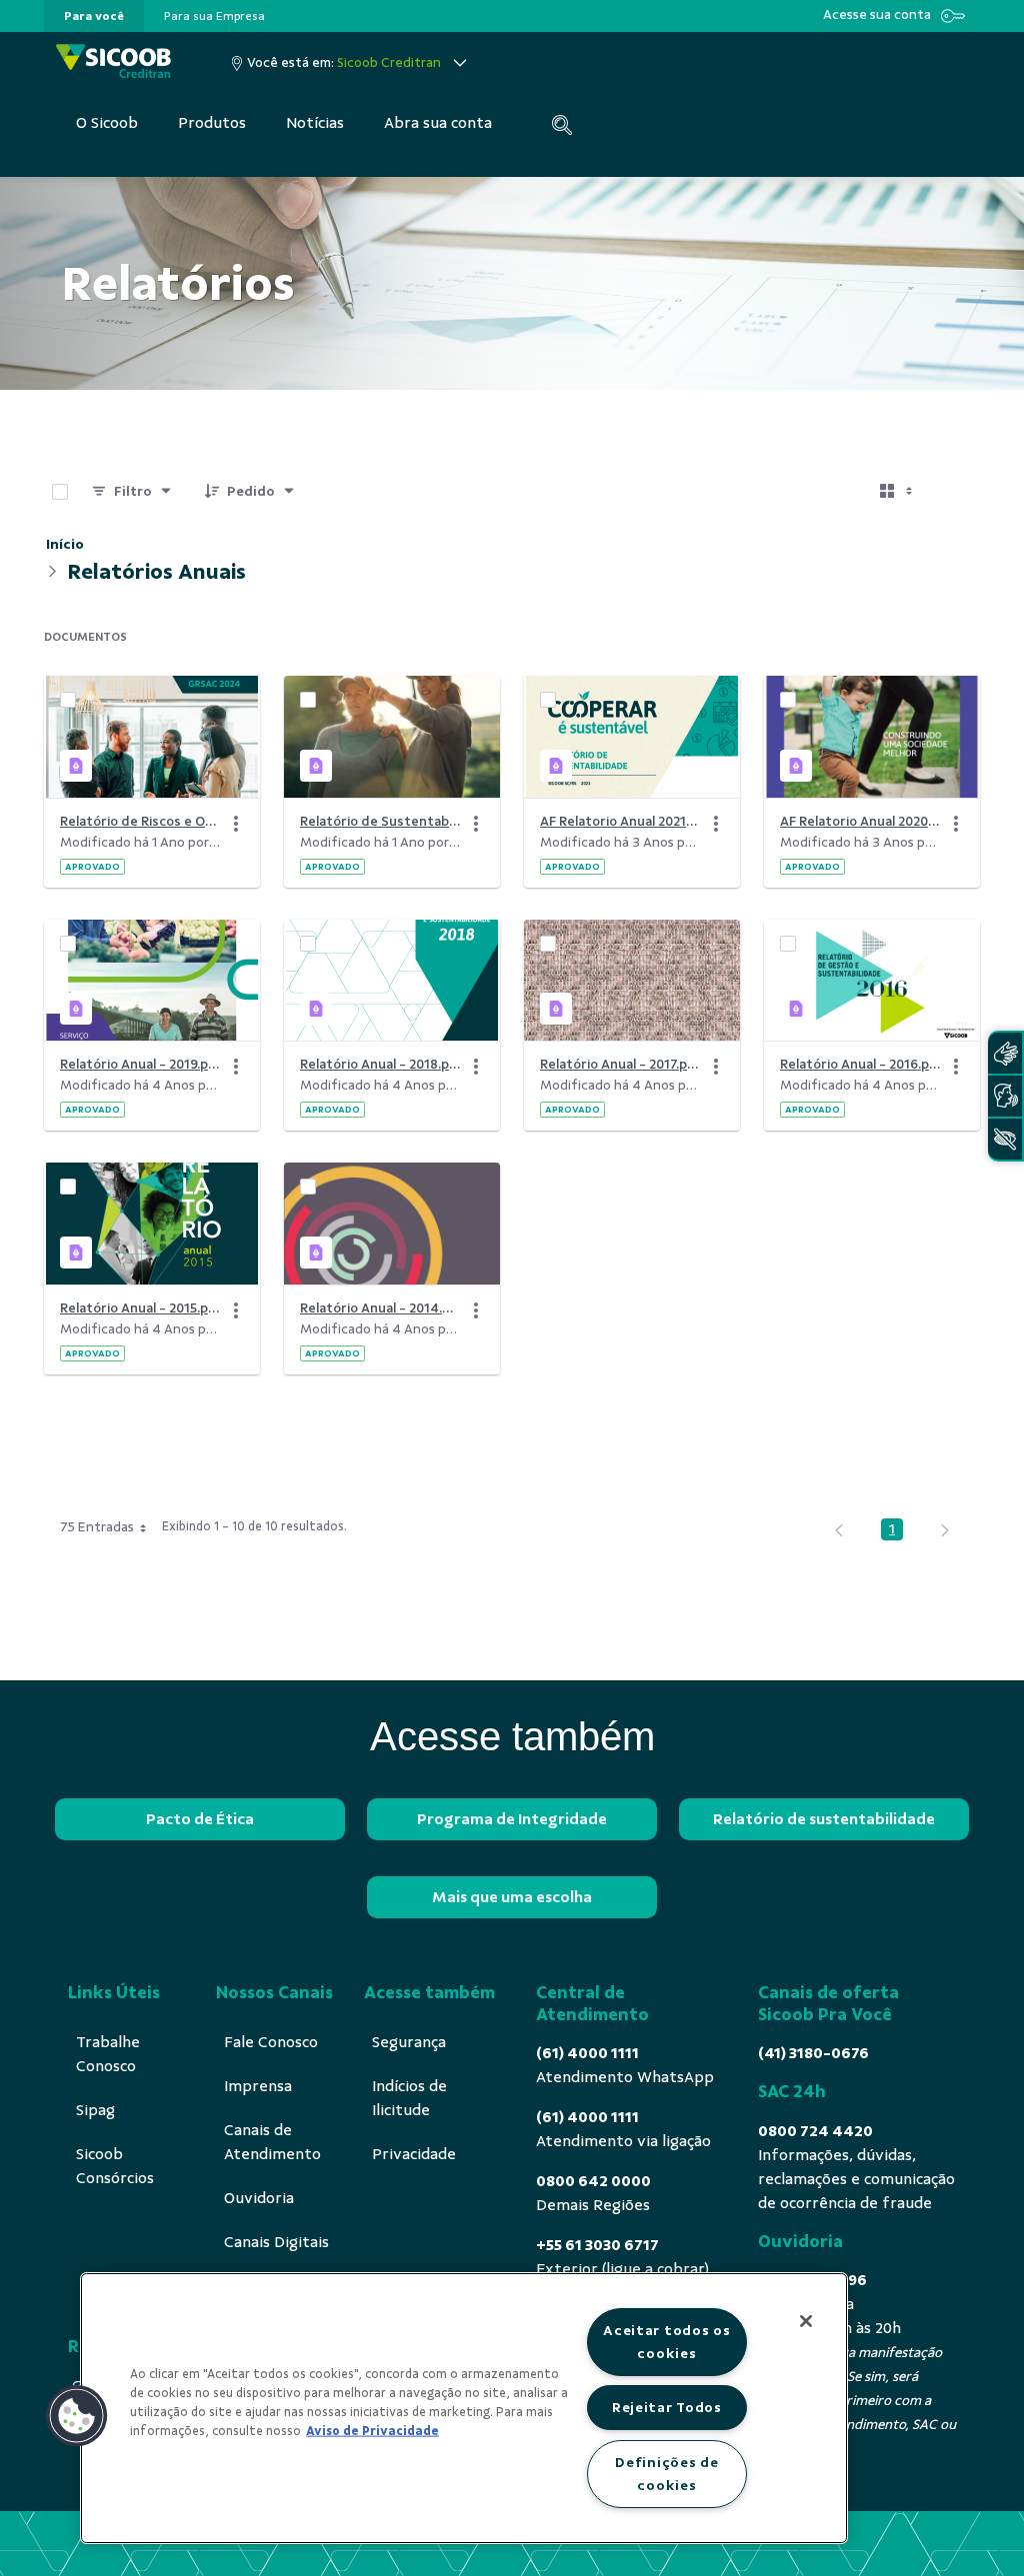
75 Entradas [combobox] (97, 1527)
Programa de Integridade (512, 1819)
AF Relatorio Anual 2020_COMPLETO (860, 821)
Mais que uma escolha (512, 1897)
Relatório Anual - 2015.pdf (140, 1308)
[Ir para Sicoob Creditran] (113, 62)
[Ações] (236, 824)
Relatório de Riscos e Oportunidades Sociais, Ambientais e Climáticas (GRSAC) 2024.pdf (140, 821)
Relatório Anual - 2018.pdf (380, 1064)
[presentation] (94, 16)
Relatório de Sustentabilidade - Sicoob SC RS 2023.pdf (380, 821)
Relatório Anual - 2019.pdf (140, 1064)
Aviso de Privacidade (372, 2431)
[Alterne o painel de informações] (956, 492)
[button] (77, 2416)
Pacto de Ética (200, 1819)
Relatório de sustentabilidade (824, 1819)
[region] (464, 2408)
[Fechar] (806, 2321)
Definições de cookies (666, 2474)
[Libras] (1005, 1053)
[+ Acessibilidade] (1005, 1139)
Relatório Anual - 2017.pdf (620, 1064)
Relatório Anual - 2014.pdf (380, 1308)
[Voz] (1005, 1096)
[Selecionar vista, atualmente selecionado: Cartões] (898, 492)
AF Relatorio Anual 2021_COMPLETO (620, 821)
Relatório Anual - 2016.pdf (860, 1064)
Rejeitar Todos (667, 2407)
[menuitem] (94, 16)
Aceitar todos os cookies (667, 2342)
